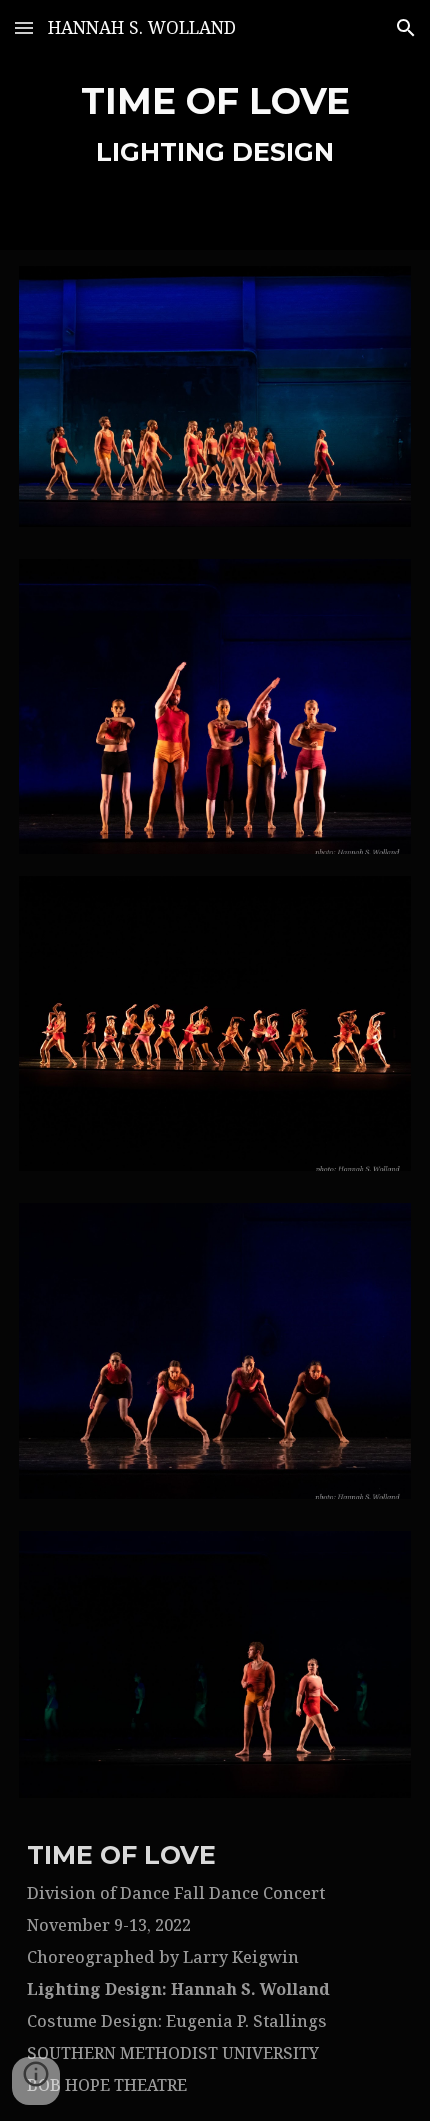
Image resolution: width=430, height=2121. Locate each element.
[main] (215, 125)
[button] (24, 27)
